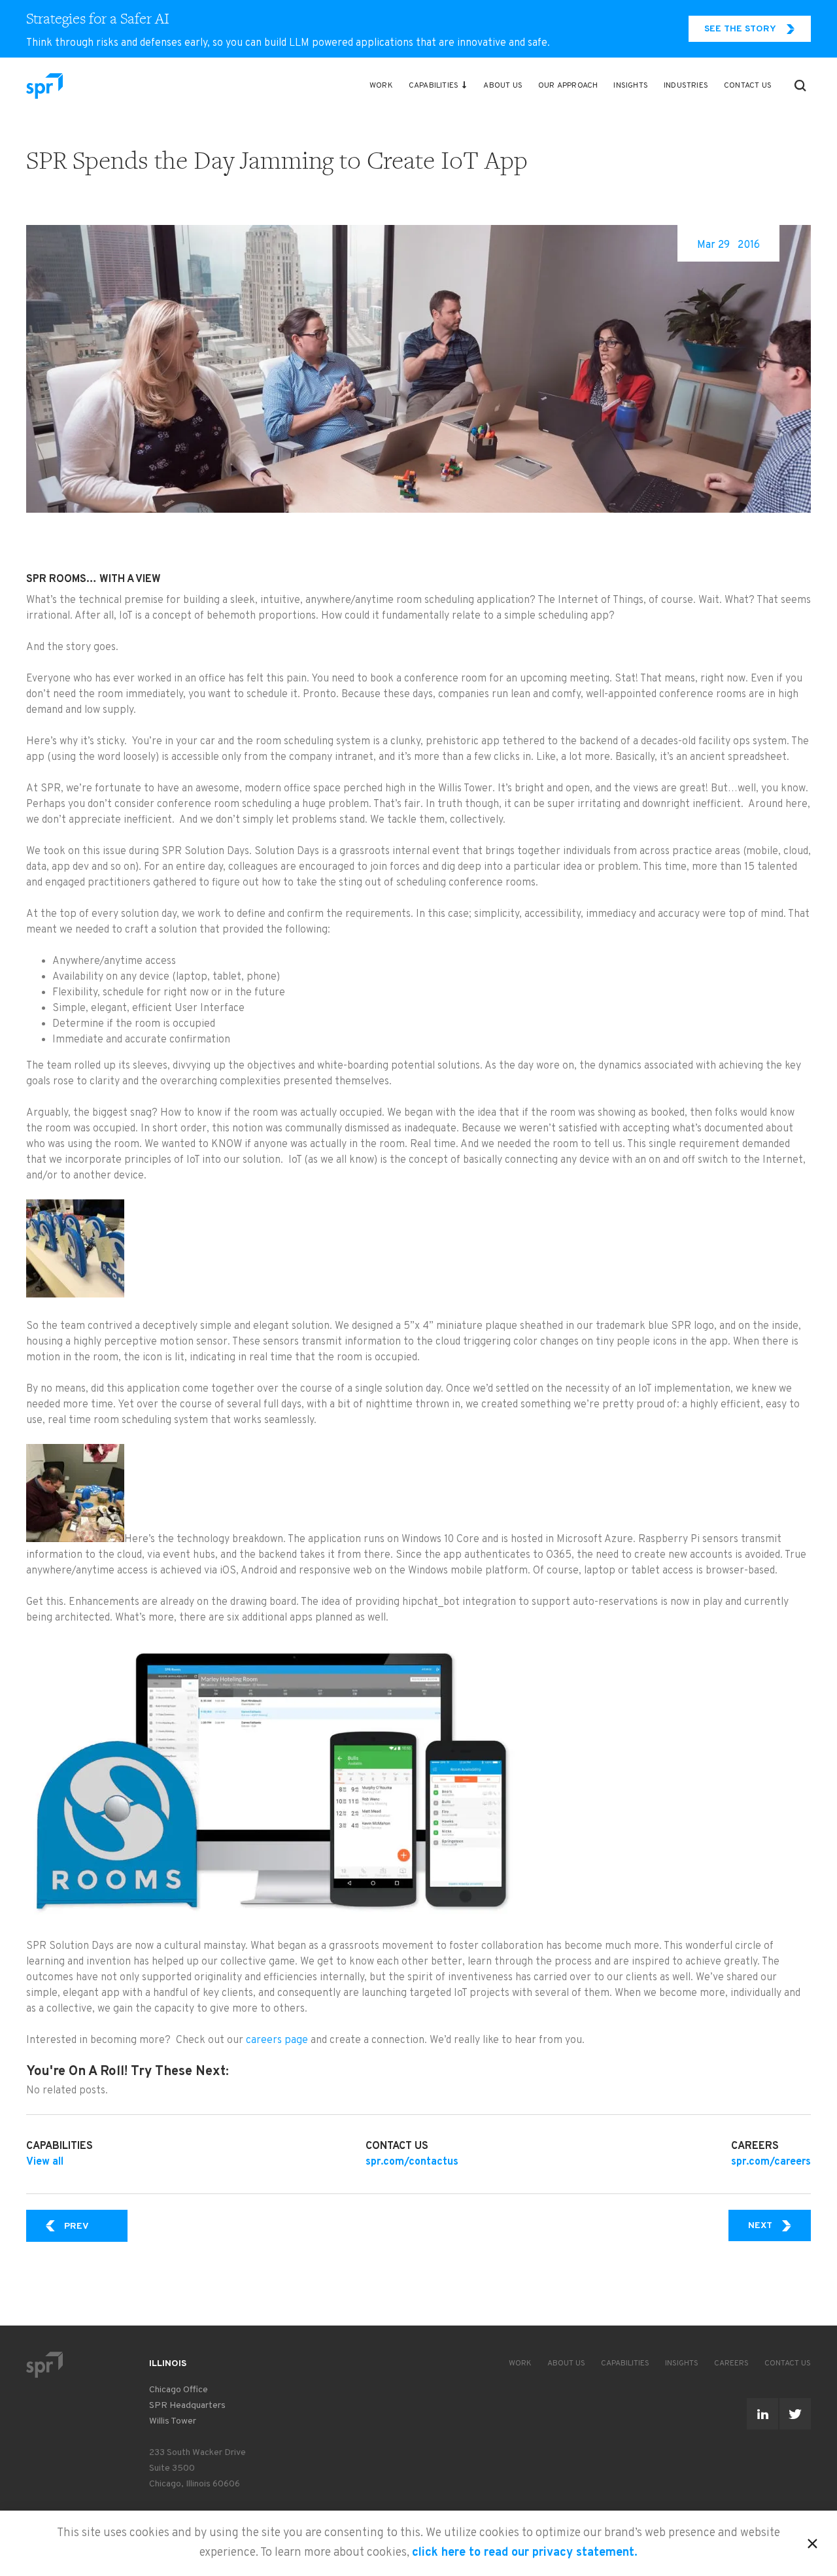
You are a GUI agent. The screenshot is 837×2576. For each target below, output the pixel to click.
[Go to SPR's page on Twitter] (795, 2414)
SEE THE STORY (740, 29)
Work (381, 86)
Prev (96, 2226)
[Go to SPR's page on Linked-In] (762, 2414)
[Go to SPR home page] (44, 2364)
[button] (800, 86)
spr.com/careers (771, 2162)
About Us (503, 86)
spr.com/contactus (412, 2162)
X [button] (812, 2541)
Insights (631, 86)
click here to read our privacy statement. (525, 2553)
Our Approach (568, 86)
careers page (277, 2040)
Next (779, 2225)
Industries (686, 86)
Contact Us (748, 86)
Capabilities (434, 86)
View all (45, 2162)
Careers (731, 2363)
